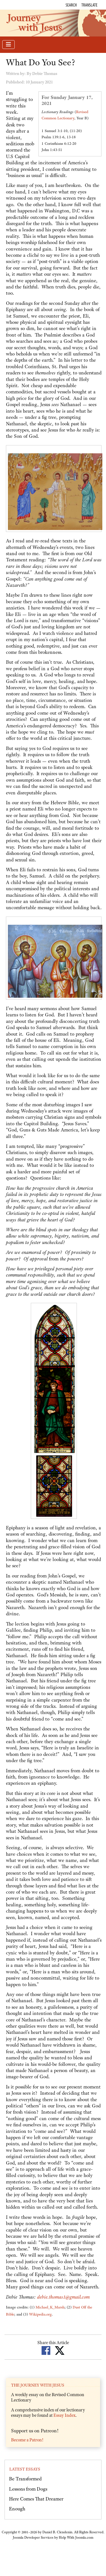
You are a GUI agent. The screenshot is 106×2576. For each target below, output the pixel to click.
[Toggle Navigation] (8, 45)
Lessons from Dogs (28, 2489)
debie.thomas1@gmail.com (63, 2297)
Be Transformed (25, 2479)
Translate (89, 5)
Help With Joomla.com (76, 2538)
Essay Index (64, 2415)
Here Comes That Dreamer (36, 2499)
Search (71, 5)
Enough (17, 2509)
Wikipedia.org (40, 2314)
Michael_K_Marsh (50, 2307)
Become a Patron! (27, 2440)
